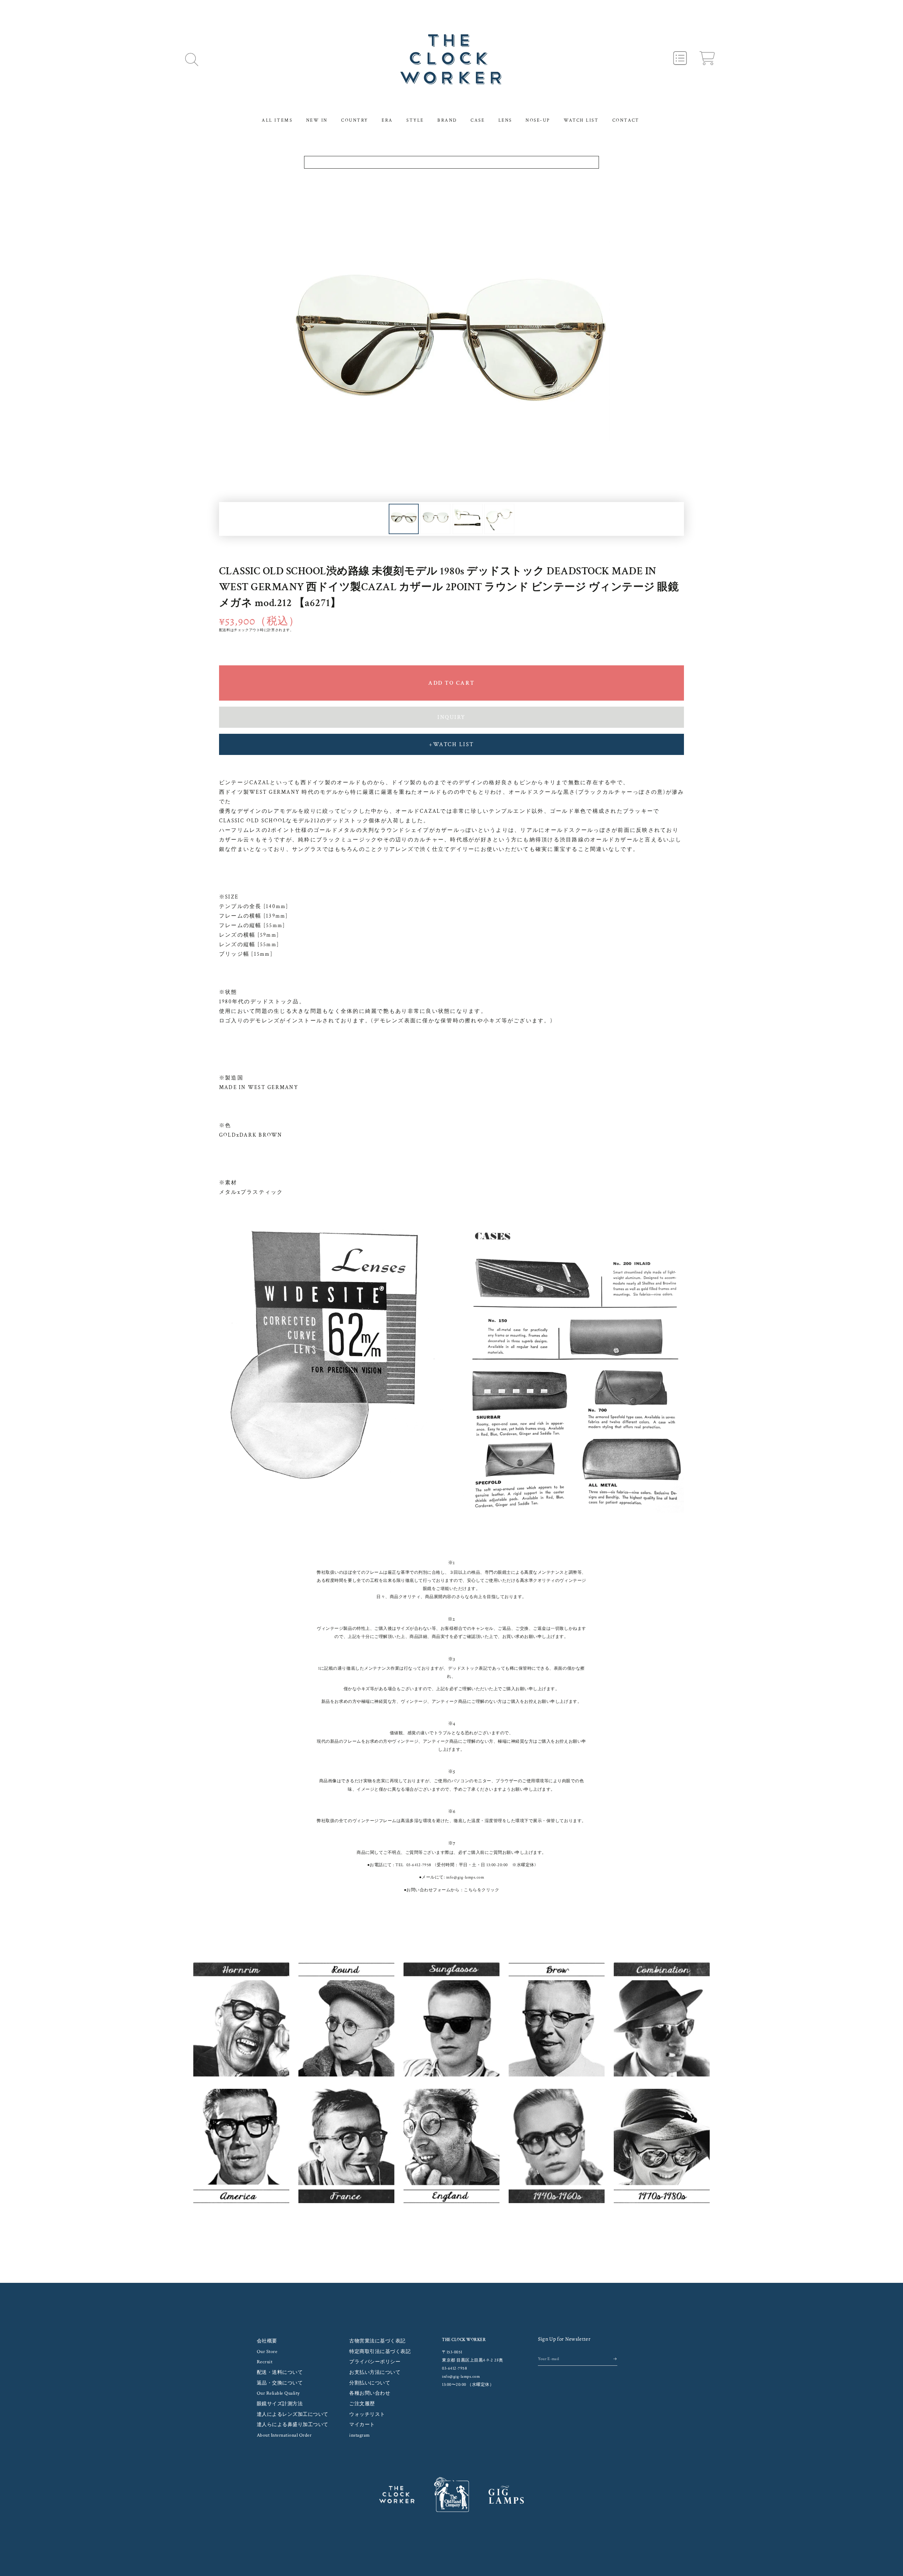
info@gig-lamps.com (465, 1877)
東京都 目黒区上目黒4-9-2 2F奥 (473, 2360)
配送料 (225, 630)
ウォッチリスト (367, 2414)
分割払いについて (370, 2383)
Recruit (265, 2362)
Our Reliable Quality (278, 2393)
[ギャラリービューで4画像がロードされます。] (499, 519)
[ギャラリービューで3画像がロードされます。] (468, 519)
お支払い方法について (375, 2372)
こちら (471, 1890)
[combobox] (452, 162)
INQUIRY (451, 717)
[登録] (615, 2359)
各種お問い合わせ (370, 2393)
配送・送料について (280, 2372)
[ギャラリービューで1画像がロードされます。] (404, 519)
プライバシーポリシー (375, 2362)
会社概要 (267, 2341)
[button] (192, 59)
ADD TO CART (451, 683)
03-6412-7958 (419, 1865)
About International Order (284, 2435)
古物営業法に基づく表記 (377, 2341)
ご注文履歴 (362, 2404)
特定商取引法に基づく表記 (380, 2352)
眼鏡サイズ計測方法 (280, 2404)
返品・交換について (280, 2383)
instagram (360, 2435)
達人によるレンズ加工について (293, 2414)
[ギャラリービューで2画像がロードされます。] (435, 519)
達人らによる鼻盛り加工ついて (293, 2425)
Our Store (267, 2352)
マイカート (362, 2425)
